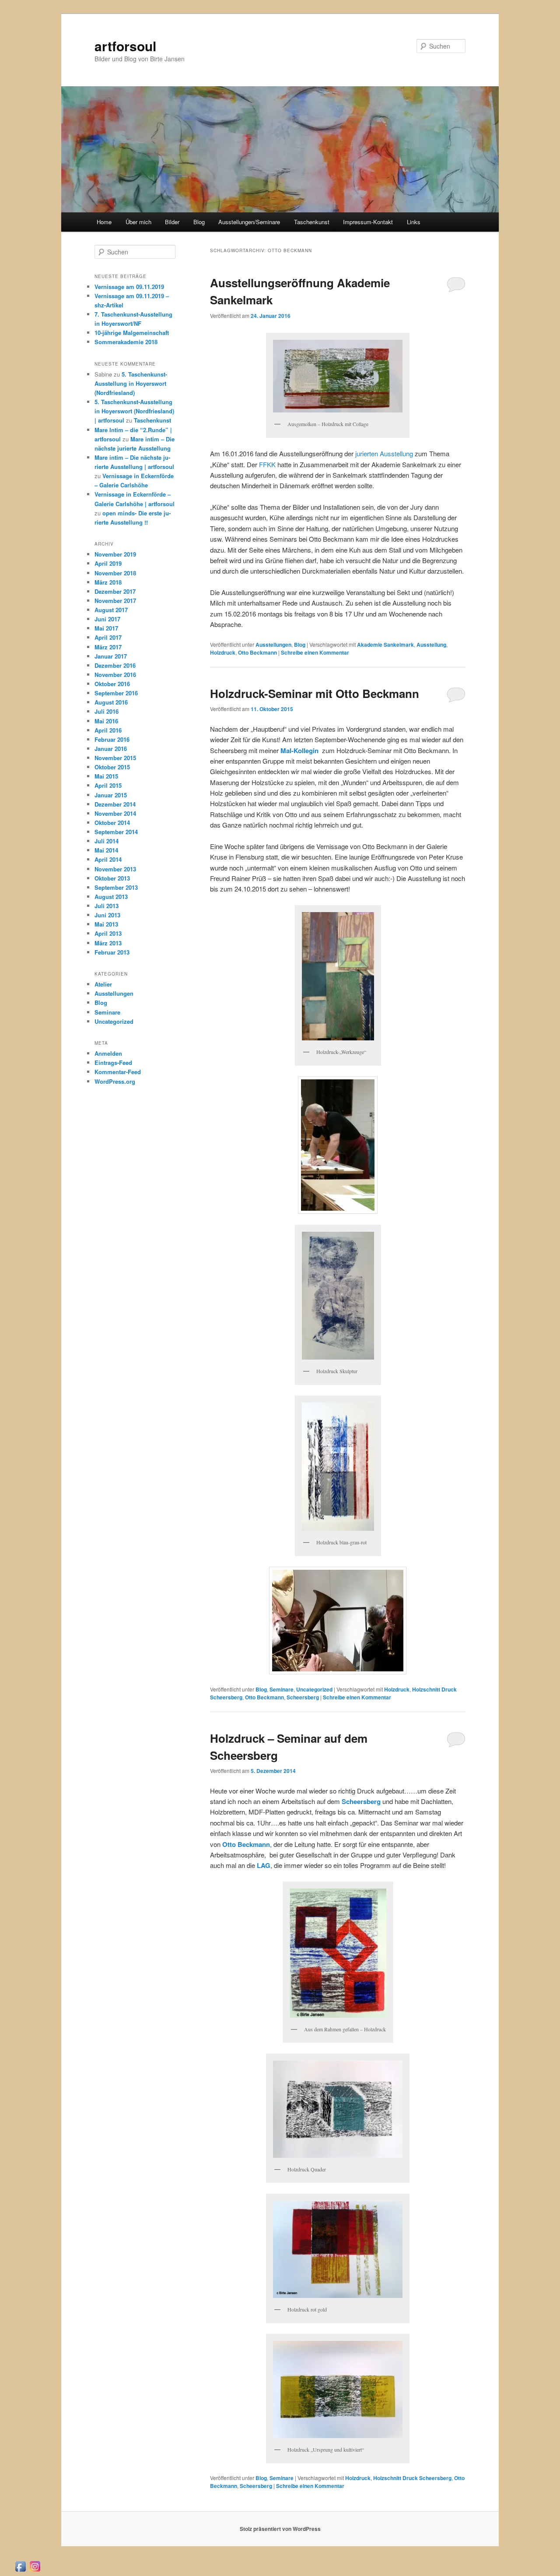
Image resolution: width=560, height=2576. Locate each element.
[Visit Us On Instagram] (35, 2571)
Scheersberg (303, 1697)
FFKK (267, 464)
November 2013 (115, 869)
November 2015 (115, 758)
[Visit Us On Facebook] (20, 2571)
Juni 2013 (107, 915)
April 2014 (108, 859)
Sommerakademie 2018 (126, 342)
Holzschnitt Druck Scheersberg (412, 2478)
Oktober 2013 (112, 878)
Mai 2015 (106, 776)
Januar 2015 (111, 795)
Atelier (103, 984)
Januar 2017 (111, 656)
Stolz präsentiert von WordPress (280, 2529)
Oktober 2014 (112, 823)
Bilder (172, 222)
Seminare (282, 1689)
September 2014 (116, 832)
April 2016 (108, 730)
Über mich (138, 222)
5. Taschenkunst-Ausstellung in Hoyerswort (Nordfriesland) (131, 383)
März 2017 (108, 647)
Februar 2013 (112, 952)
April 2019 (108, 563)
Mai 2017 (106, 628)
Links (414, 222)
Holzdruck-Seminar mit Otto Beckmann (315, 693)
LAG (263, 1865)
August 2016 (111, 702)
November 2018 (115, 573)
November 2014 (115, 813)
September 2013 (116, 887)
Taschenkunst (312, 222)
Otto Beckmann (257, 652)
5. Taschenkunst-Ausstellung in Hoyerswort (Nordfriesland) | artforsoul (134, 411)
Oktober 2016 (112, 684)
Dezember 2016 (115, 665)
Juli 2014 (107, 841)
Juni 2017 (107, 619)
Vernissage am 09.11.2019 (129, 287)
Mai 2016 (106, 721)
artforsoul (125, 46)
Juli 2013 (107, 906)
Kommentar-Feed (118, 1072)
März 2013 (108, 943)
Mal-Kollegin (301, 751)
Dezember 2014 (115, 804)
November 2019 (115, 554)
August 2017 (111, 610)
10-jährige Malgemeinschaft (132, 333)
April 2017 (108, 637)
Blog (199, 222)
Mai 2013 (106, 924)
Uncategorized (314, 1689)
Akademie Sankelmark (385, 645)
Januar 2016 (111, 749)
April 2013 (108, 933)
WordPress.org (115, 1081)
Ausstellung (431, 645)
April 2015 (108, 785)
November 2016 (115, 675)
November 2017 (115, 601)
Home (104, 222)
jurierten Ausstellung (384, 453)
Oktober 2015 (112, 767)
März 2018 (108, 582)
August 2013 (111, 897)
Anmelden (108, 1053)
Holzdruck (223, 652)
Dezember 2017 (115, 591)
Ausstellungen (273, 645)
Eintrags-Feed (113, 1062)
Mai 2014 (106, 850)
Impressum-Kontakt (368, 222)
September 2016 (116, 693)
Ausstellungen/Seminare (249, 222)
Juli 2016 (107, 711)
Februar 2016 (112, 739)
